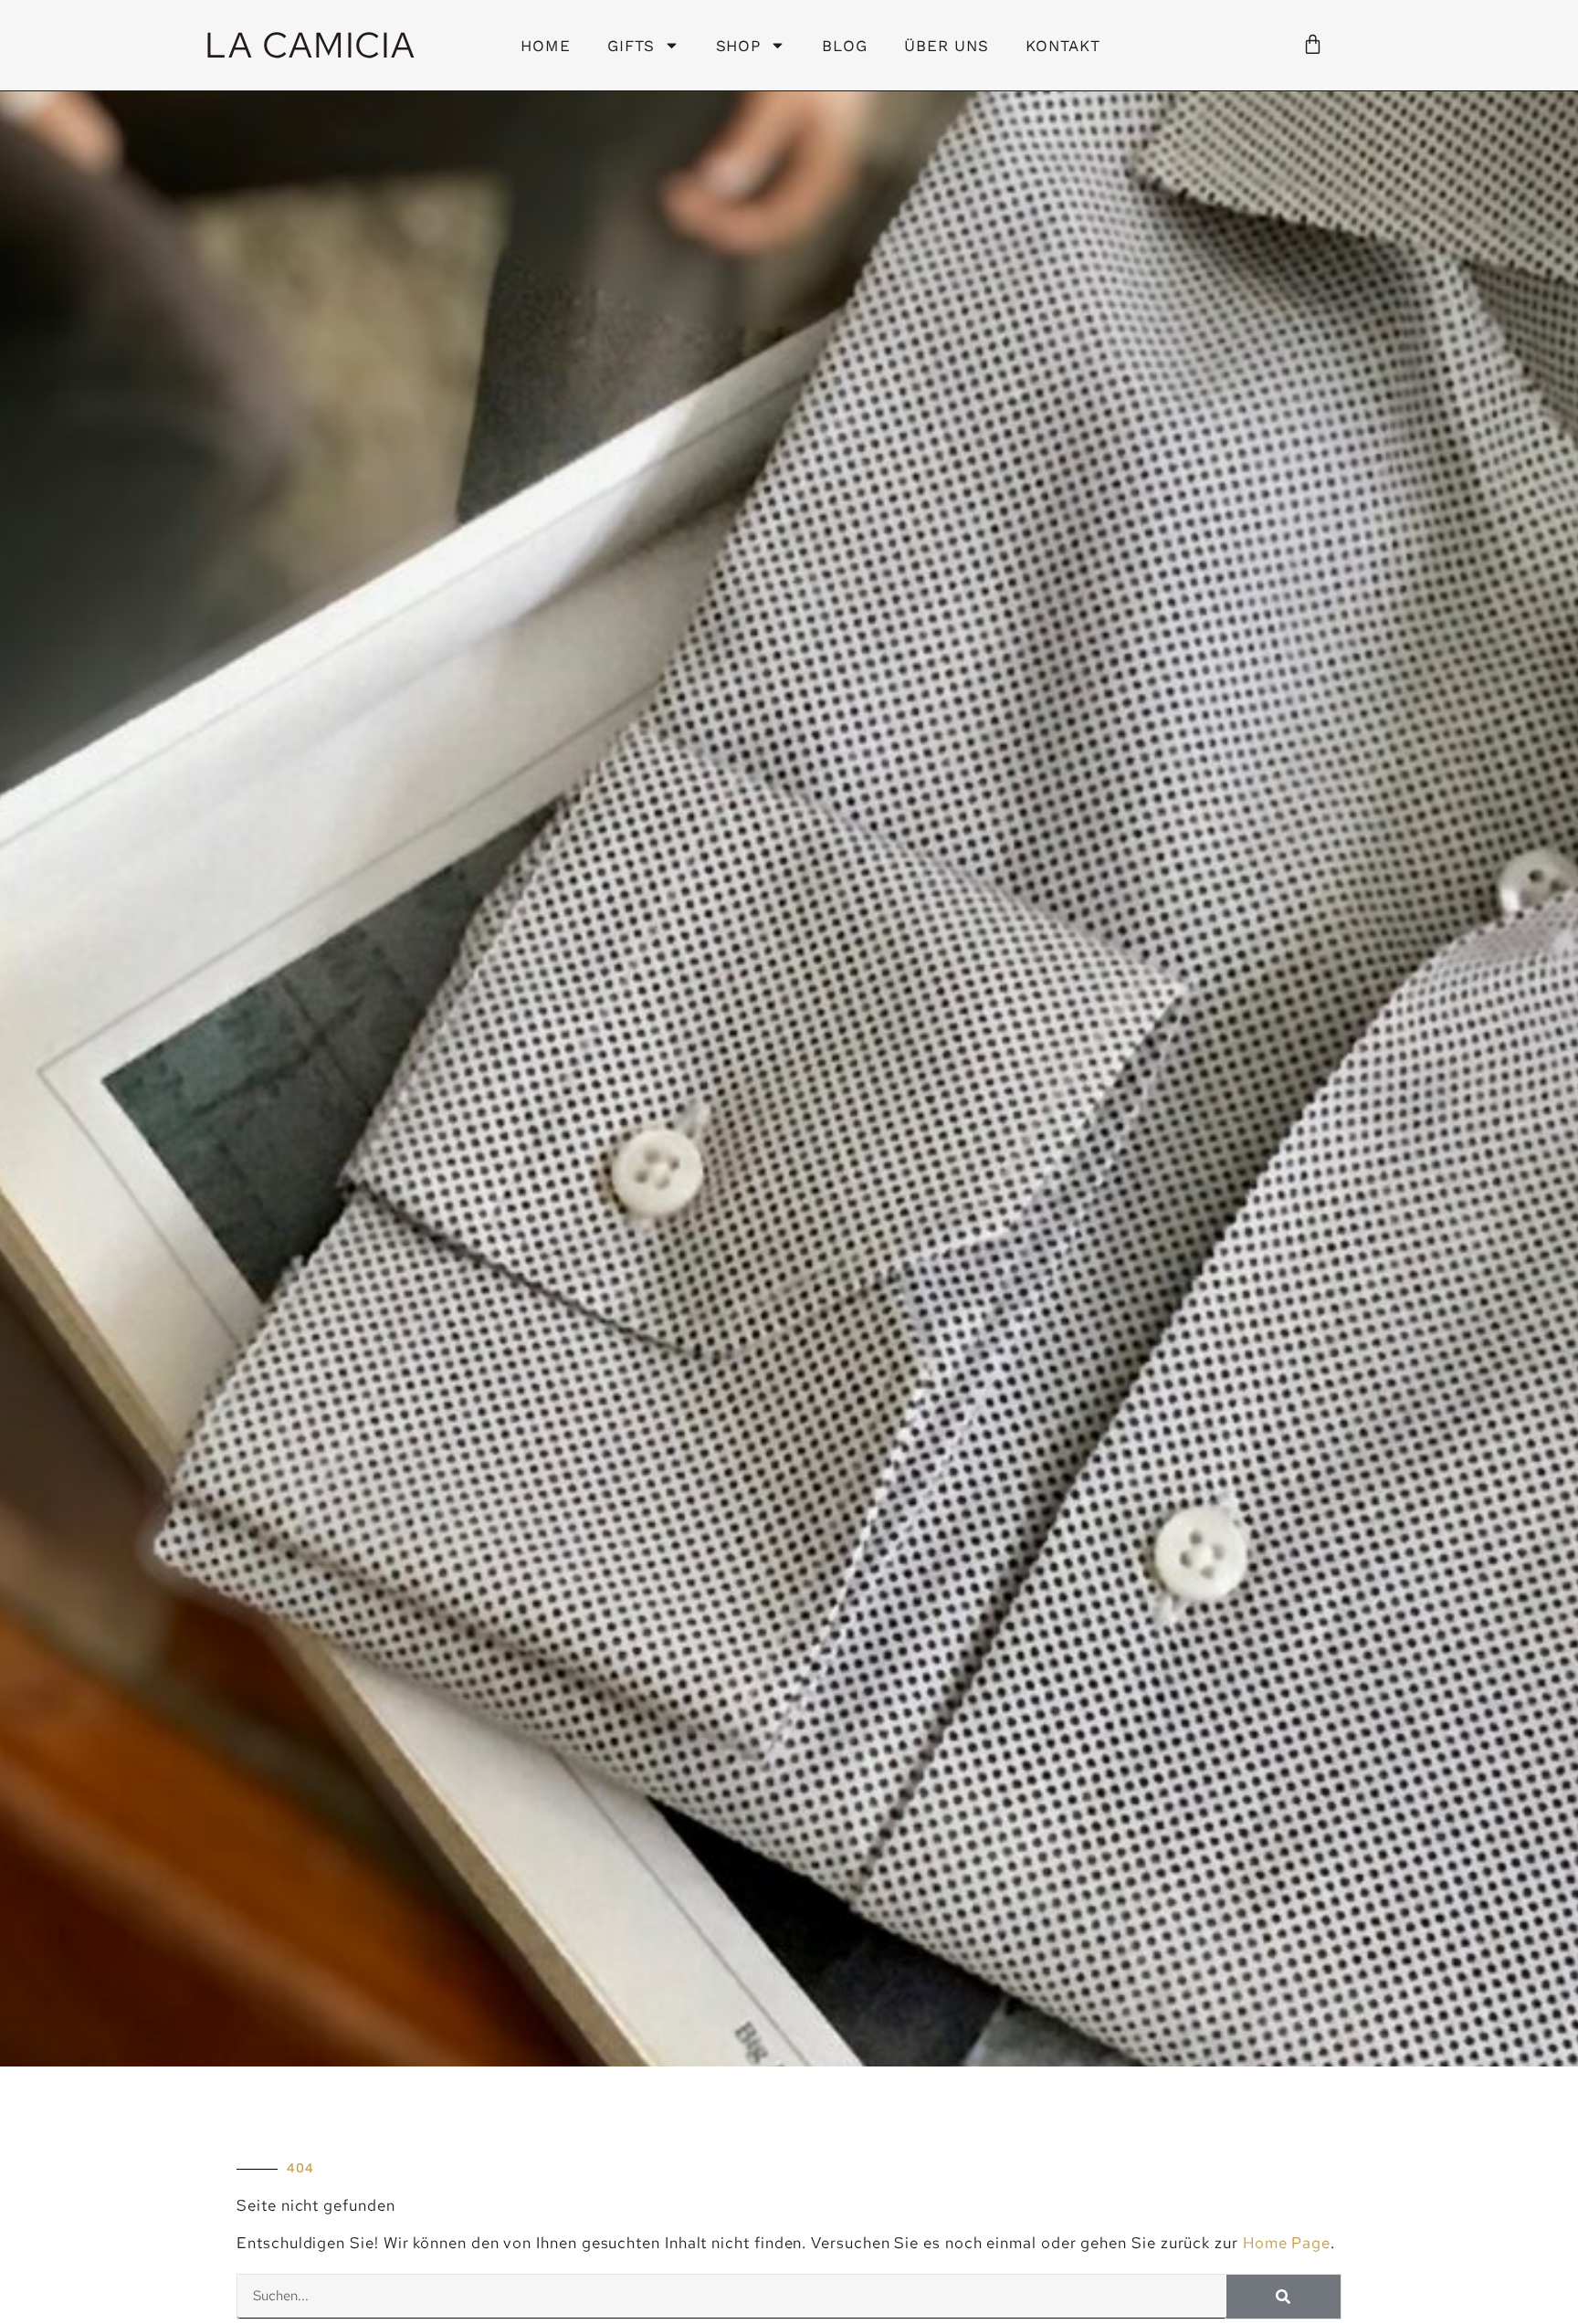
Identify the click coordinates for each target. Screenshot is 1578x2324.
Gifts (631, 46)
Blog (845, 46)
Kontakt (1063, 46)
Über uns (947, 46)
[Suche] (1283, 2297)
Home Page (1287, 2243)
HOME (546, 46)
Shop (739, 46)
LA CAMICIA (310, 45)
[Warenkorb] (1313, 43)
